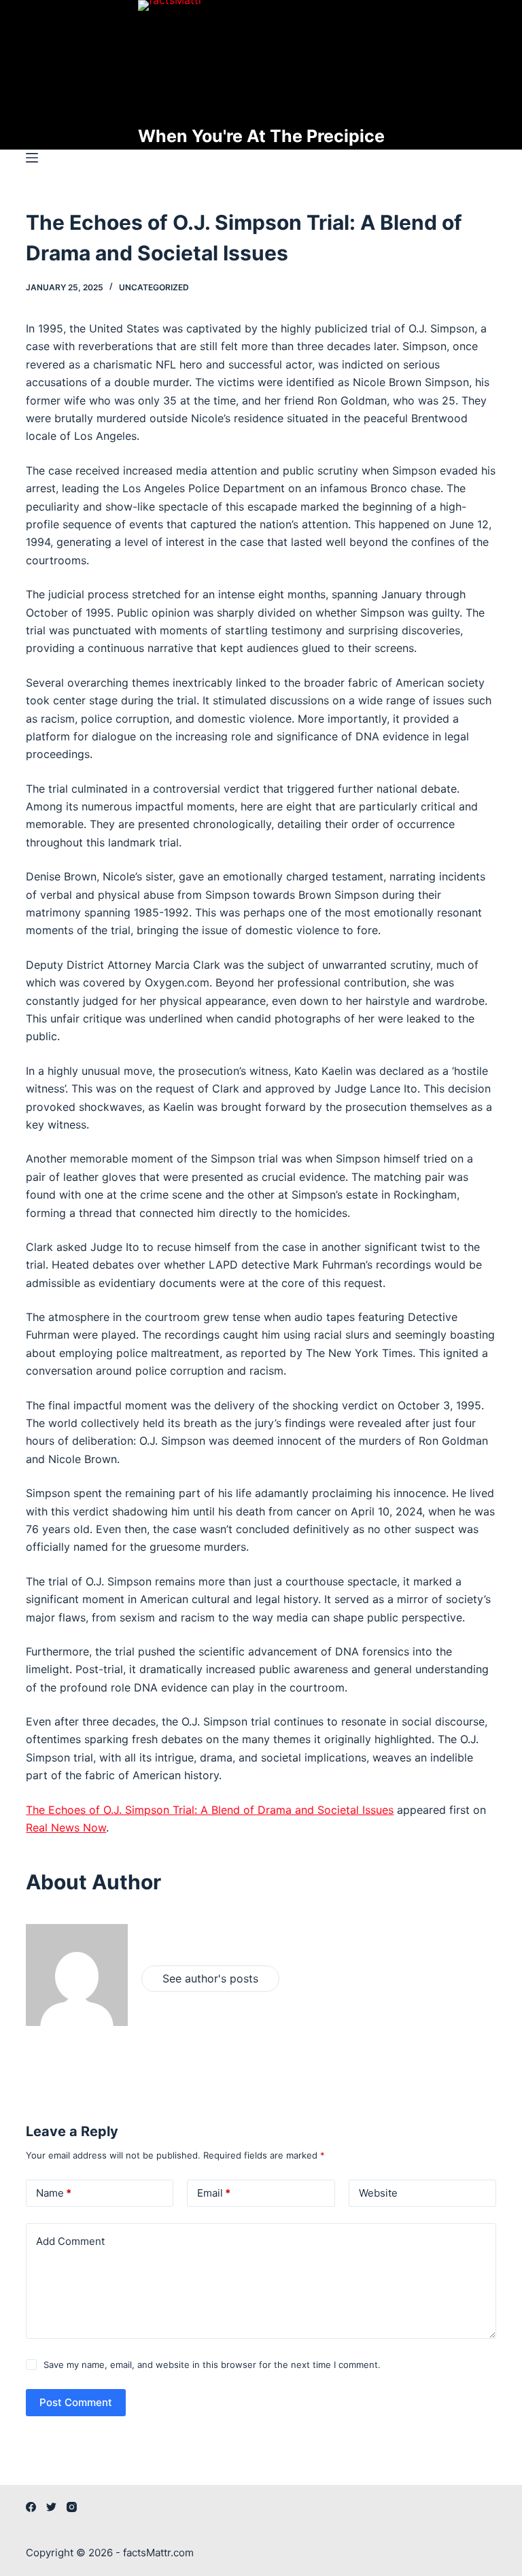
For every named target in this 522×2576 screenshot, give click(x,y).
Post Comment (76, 2402)
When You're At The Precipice (261, 136)
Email (214, 2193)
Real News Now (66, 1827)
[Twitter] (51, 2507)
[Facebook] (31, 2507)
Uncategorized (154, 287)
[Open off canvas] (32, 158)
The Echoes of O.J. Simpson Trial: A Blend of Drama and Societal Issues (210, 1810)
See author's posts (210, 1978)
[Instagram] (72, 2507)
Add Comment (70, 2241)
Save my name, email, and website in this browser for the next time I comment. (212, 2365)
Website (378, 2193)
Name (54, 2193)
